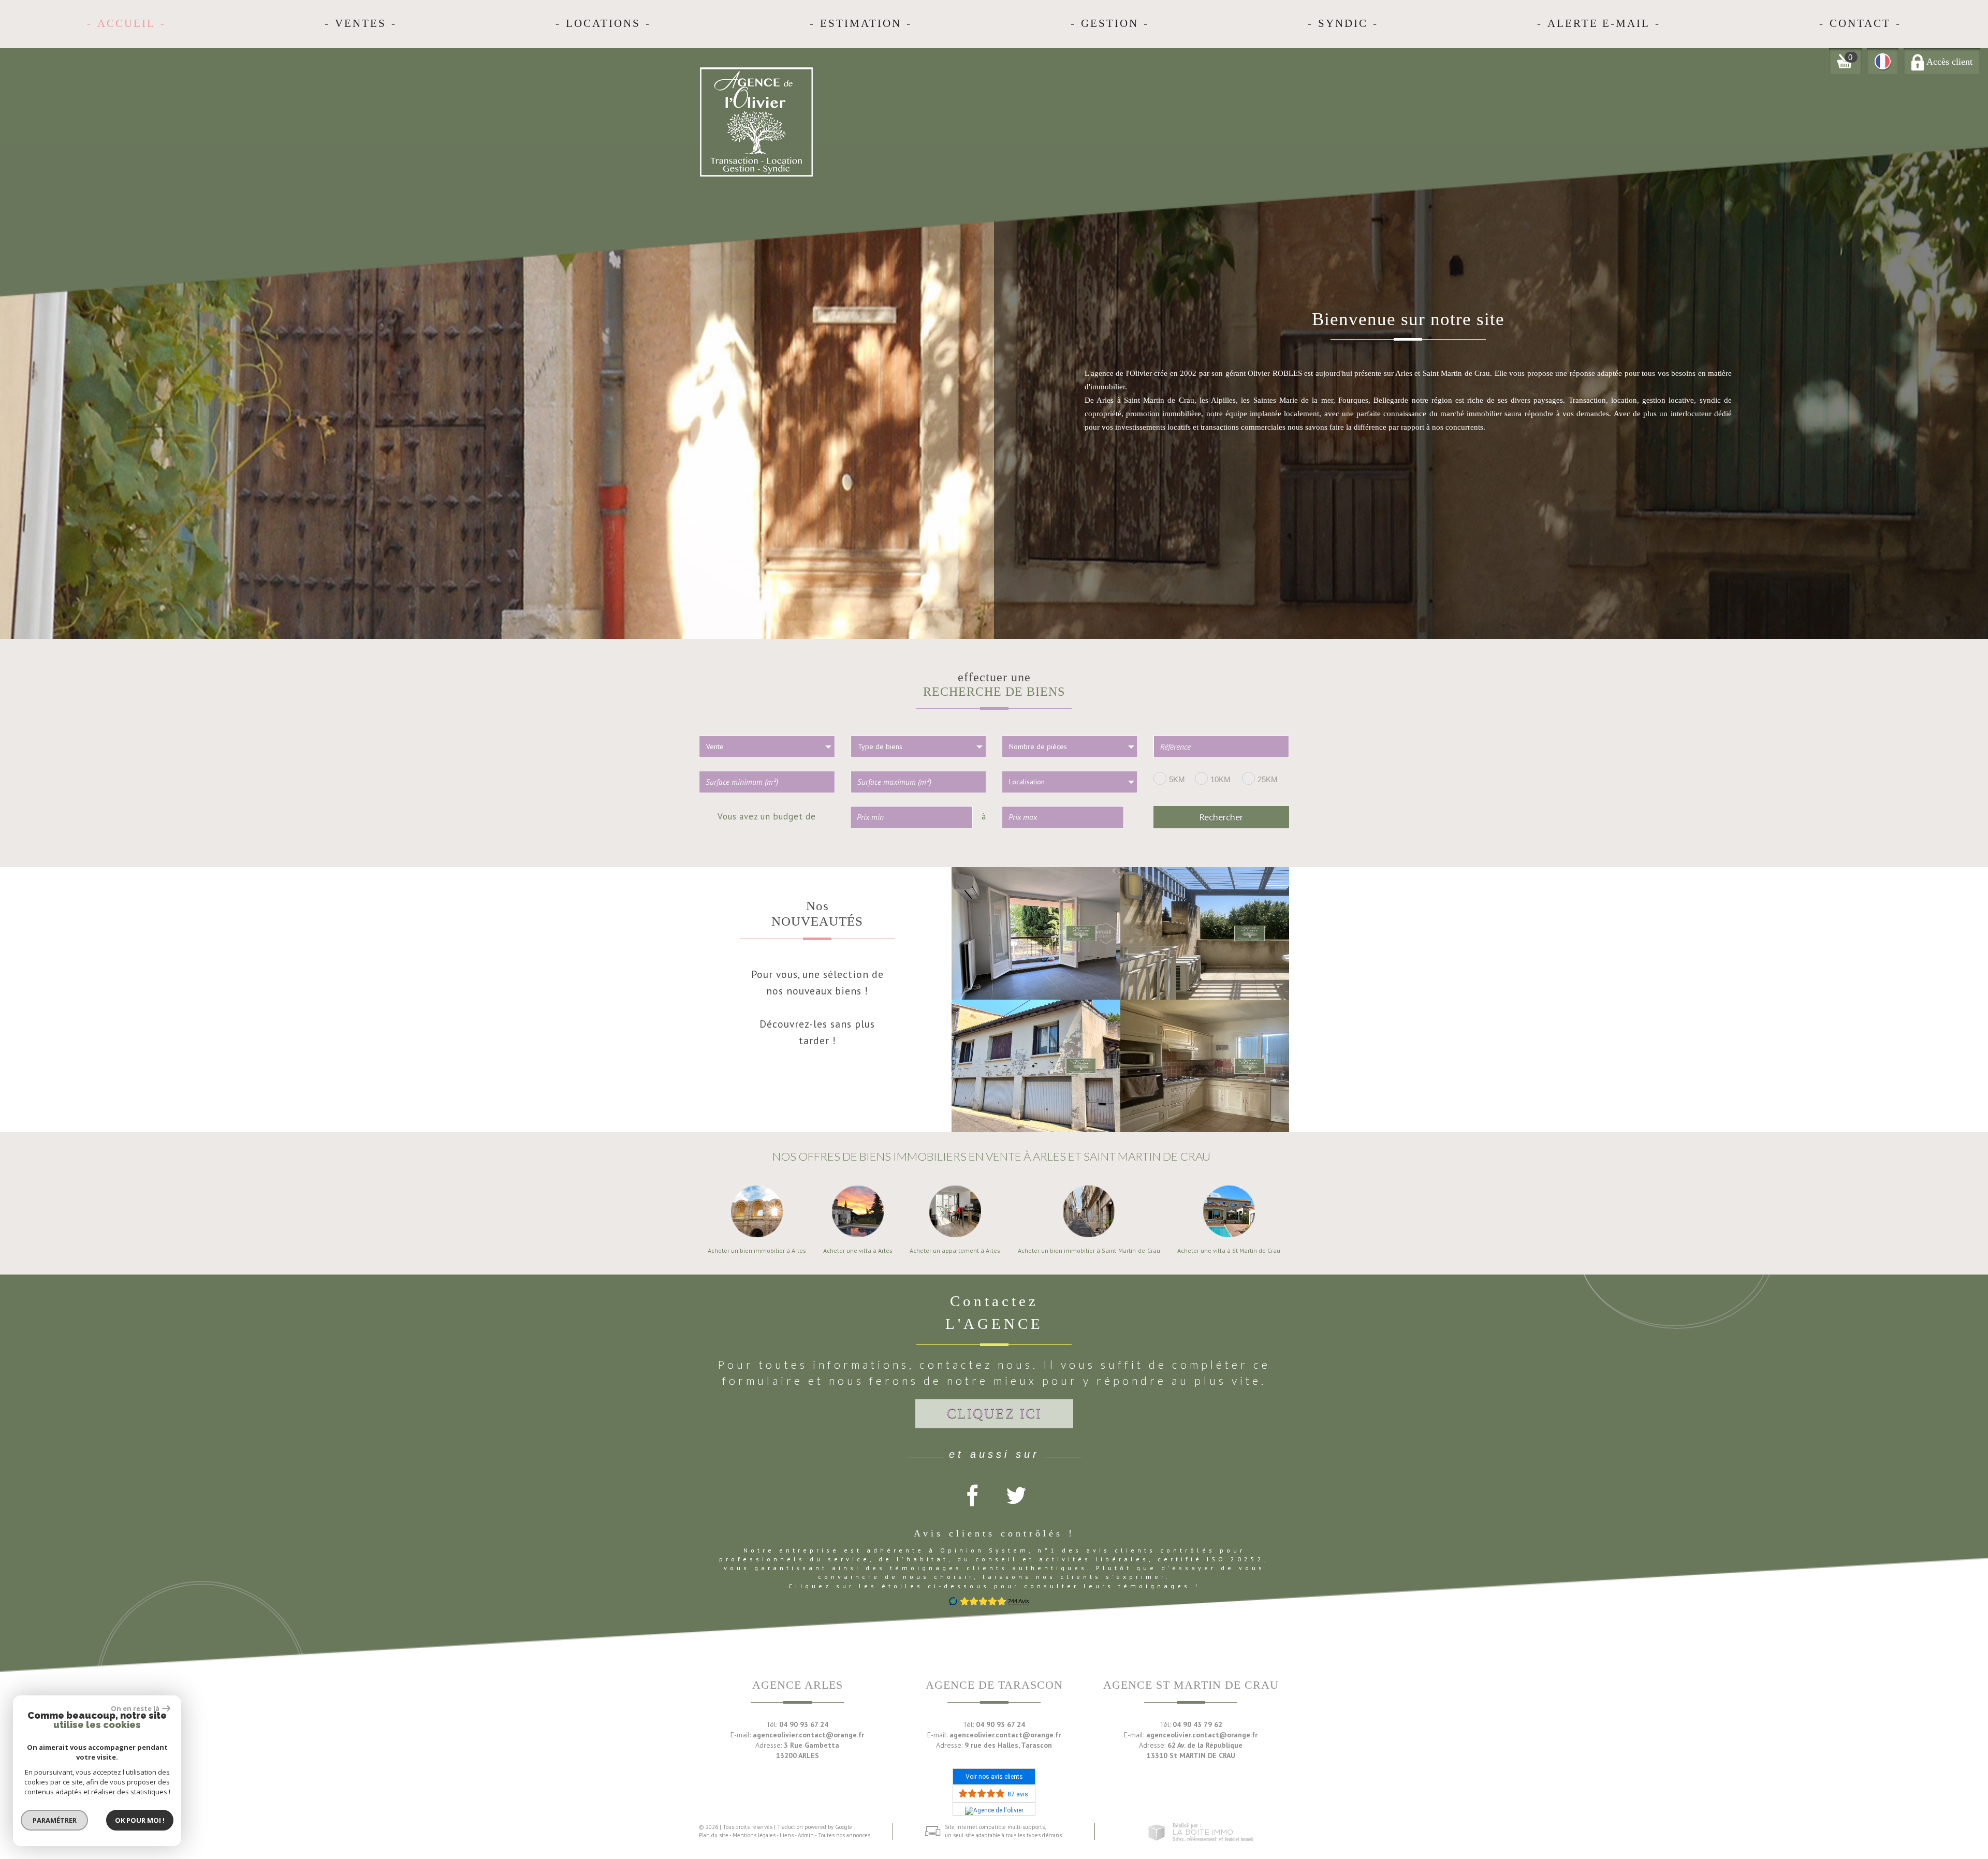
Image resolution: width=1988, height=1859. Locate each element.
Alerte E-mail (1599, 23)
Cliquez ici (994, 1413)
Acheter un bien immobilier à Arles (757, 1251)
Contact (1860, 23)
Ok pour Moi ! (140, 1820)
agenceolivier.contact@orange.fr (808, 1735)
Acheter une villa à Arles (858, 1251)
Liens (787, 1835)
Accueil (126, 23)
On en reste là (135, 1708)
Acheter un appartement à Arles (955, 1251)
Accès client (1948, 62)
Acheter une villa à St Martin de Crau (1229, 1251)
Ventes (361, 23)
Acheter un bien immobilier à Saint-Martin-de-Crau (1089, 1251)
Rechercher (1221, 817)
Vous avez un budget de (767, 816)
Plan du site (714, 1835)
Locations (603, 23)
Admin (806, 1835)
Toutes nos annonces (844, 1835)
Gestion (1110, 23)
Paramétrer (55, 1820)
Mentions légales (754, 1835)
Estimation (861, 23)
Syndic (1343, 23)
